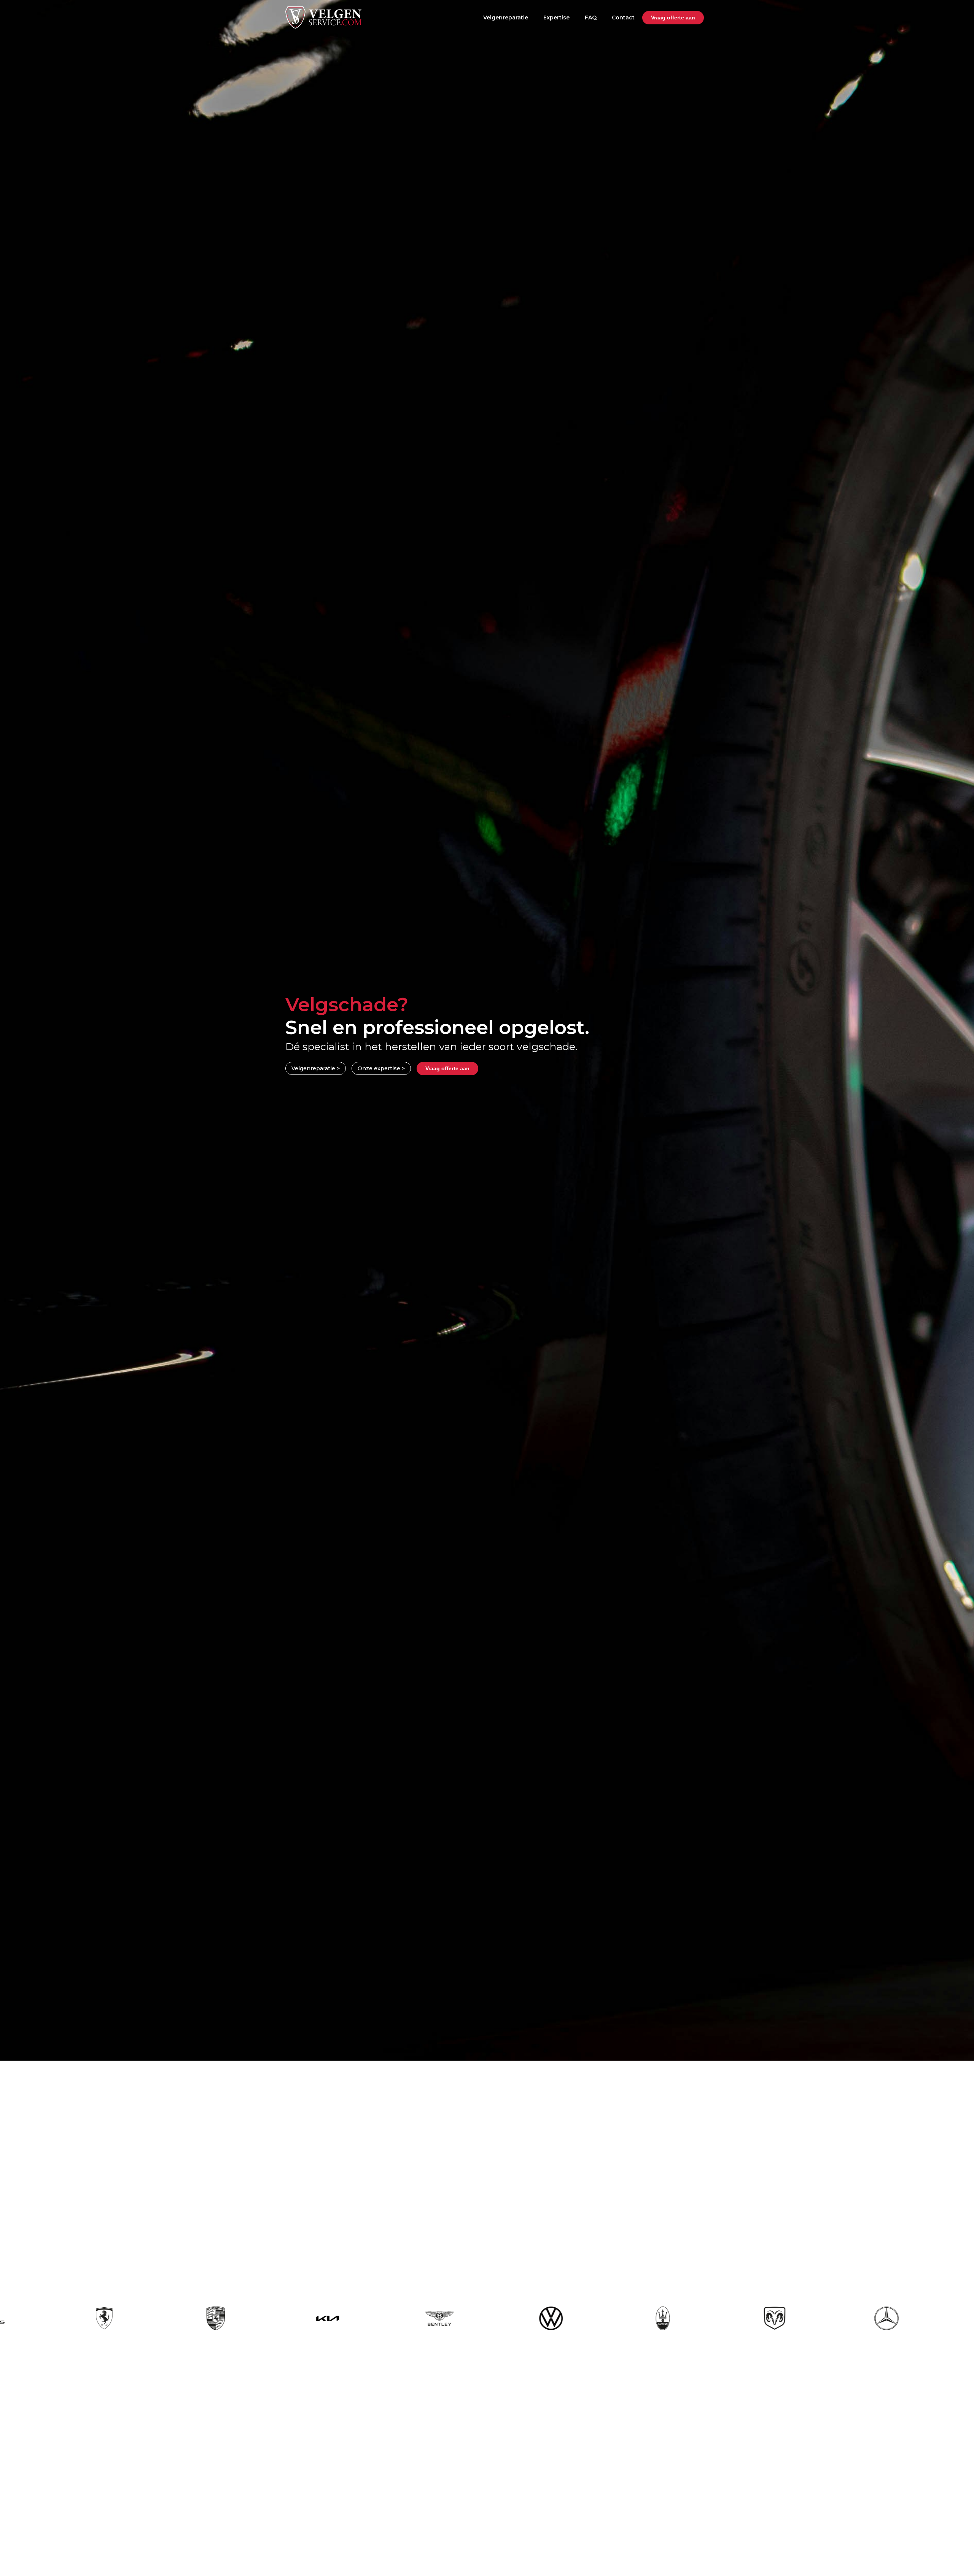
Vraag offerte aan (673, 18)
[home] (323, 17)
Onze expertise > (381, 1068)
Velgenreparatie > (316, 1068)
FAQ (591, 18)
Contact (623, 18)
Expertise (556, 18)
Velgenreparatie (506, 18)
